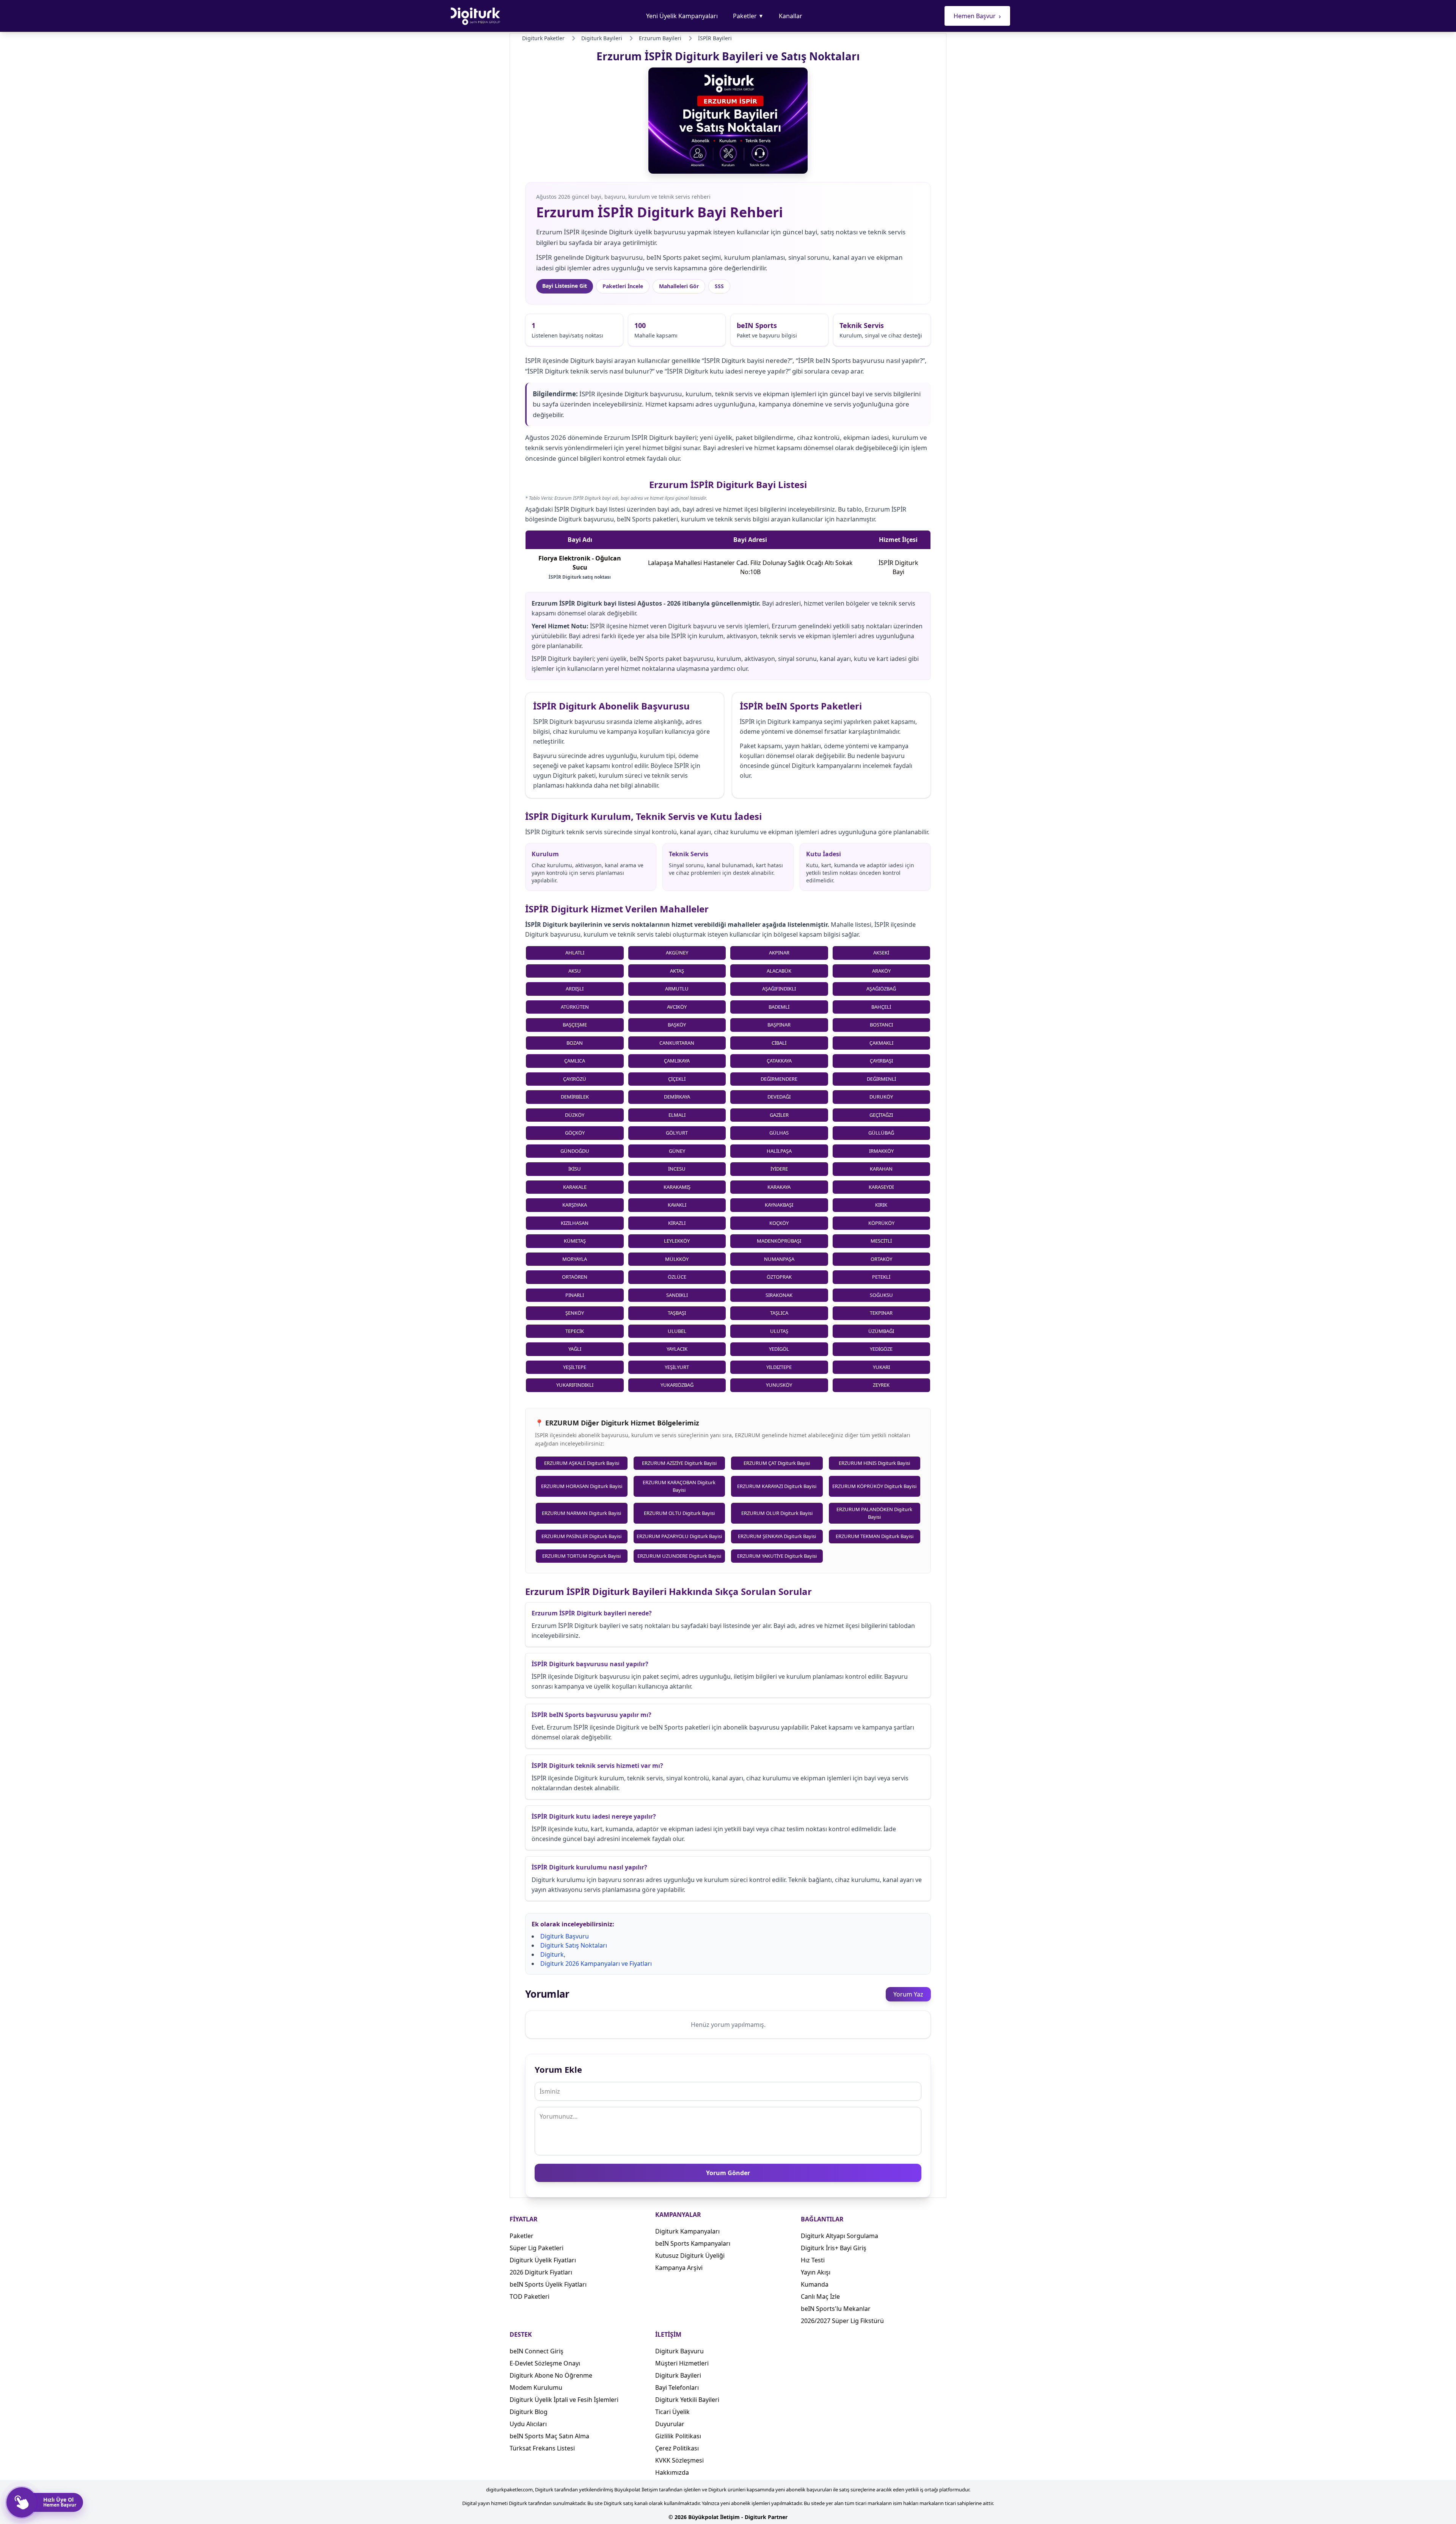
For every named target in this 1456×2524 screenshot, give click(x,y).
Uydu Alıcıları (528, 2424)
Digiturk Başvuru (565, 1936)
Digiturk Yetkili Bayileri (687, 2400)
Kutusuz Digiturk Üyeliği (690, 2256)
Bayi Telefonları (677, 2387)
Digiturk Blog (529, 2412)
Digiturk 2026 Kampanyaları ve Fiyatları (596, 1964)
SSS (719, 286)
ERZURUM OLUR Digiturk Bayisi (777, 1513)
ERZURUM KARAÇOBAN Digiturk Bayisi (679, 1486)
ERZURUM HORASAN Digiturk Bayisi (582, 1486)
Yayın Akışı (816, 2272)
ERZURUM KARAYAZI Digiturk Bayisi (777, 1486)
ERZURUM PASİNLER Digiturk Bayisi (581, 1536)
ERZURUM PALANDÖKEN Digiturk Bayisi (874, 1513)
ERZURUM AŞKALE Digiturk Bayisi (582, 1463)
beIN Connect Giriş (537, 2351)
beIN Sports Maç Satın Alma (549, 2436)
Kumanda (815, 2284)
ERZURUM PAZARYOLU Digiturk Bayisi (679, 1536)
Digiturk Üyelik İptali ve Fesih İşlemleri (564, 2400)
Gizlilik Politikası (678, 2436)
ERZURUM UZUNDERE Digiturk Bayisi (679, 1556)
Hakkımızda (672, 2472)
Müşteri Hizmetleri (682, 2363)
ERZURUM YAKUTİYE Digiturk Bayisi (777, 1556)
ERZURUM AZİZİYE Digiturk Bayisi (679, 1463)
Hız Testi (813, 2260)
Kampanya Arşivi (679, 2268)
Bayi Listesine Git (565, 286)
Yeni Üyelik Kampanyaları (682, 16)
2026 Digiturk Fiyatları (541, 2272)
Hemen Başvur (977, 16)
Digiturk (552, 1954)
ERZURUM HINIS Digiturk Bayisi (874, 1463)
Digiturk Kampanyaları (687, 2231)
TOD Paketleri (530, 2296)
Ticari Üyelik (672, 2412)
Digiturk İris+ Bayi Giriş (834, 2248)
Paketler (748, 16)
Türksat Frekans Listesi (542, 2448)
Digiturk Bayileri (678, 2375)
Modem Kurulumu (536, 2387)
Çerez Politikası (677, 2448)
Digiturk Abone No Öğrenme (551, 2375)
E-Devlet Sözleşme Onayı (545, 2363)
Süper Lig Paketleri (537, 2248)
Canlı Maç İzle (820, 2296)
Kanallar (791, 16)
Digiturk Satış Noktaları (574, 1945)
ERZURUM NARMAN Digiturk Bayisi (581, 1513)
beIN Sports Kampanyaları (693, 2243)
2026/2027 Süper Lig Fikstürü (842, 2321)
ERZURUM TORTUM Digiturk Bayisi (581, 1556)
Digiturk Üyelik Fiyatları (543, 2260)
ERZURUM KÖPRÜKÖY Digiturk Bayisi (874, 1486)
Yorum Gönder (728, 2173)
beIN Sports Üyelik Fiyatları (548, 2284)
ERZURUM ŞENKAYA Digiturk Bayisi (777, 1536)
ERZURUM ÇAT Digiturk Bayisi (777, 1463)
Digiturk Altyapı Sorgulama (839, 2236)
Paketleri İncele (623, 286)
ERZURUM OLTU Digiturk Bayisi (679, 1513)
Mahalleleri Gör (679, 286)
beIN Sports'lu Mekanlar (836, 2309)
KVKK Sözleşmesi (679, 2460)
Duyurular (670, 2424)
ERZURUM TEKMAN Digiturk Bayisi (875, 1536)
